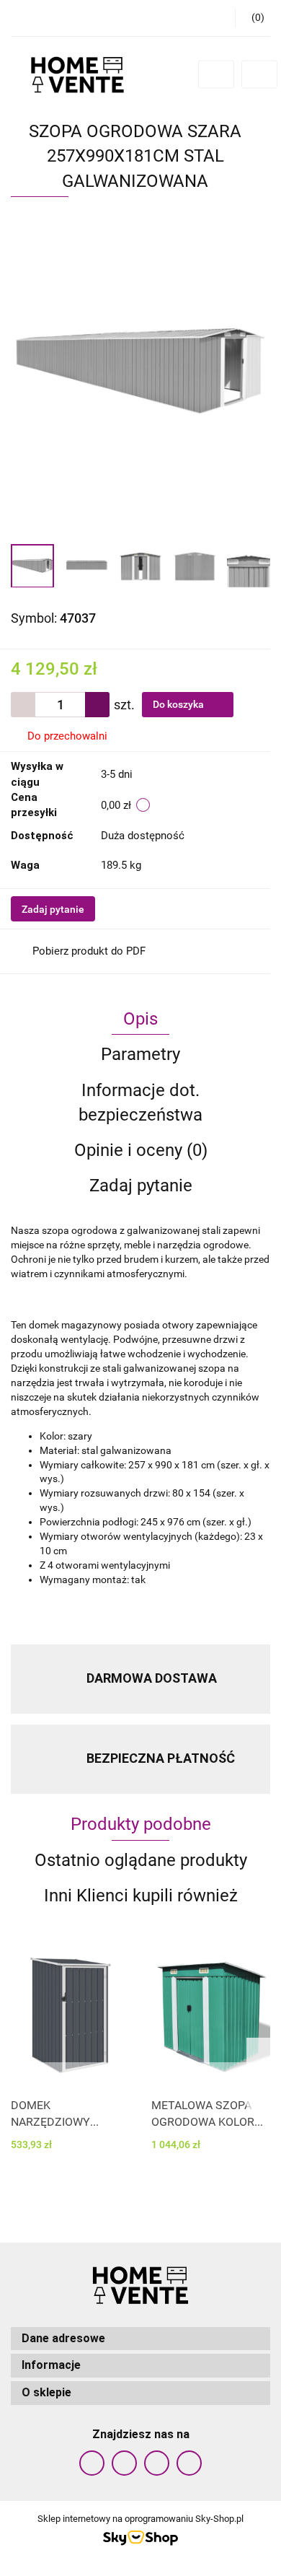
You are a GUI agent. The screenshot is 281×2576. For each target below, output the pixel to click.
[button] (140, 2339)
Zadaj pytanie (53, 909)
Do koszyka (179, 704)
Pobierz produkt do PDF (89, 951)
